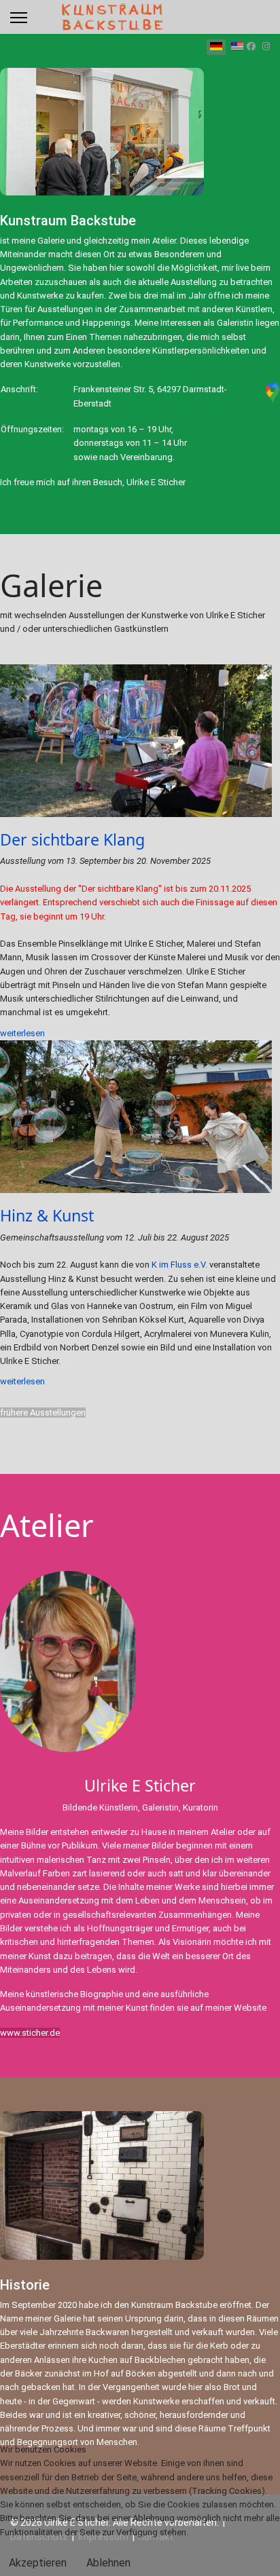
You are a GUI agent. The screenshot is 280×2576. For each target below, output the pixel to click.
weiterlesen (22, 1033)
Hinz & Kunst (47, 1215)
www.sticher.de (30, 2033)
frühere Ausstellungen (43, 1413)
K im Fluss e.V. (179, 1265)
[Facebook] (251, 46)
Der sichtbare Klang (72, 839)
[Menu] (19, 18)
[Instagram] (266, 46)
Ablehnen (108, 2563)
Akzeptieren (38, 2563)
